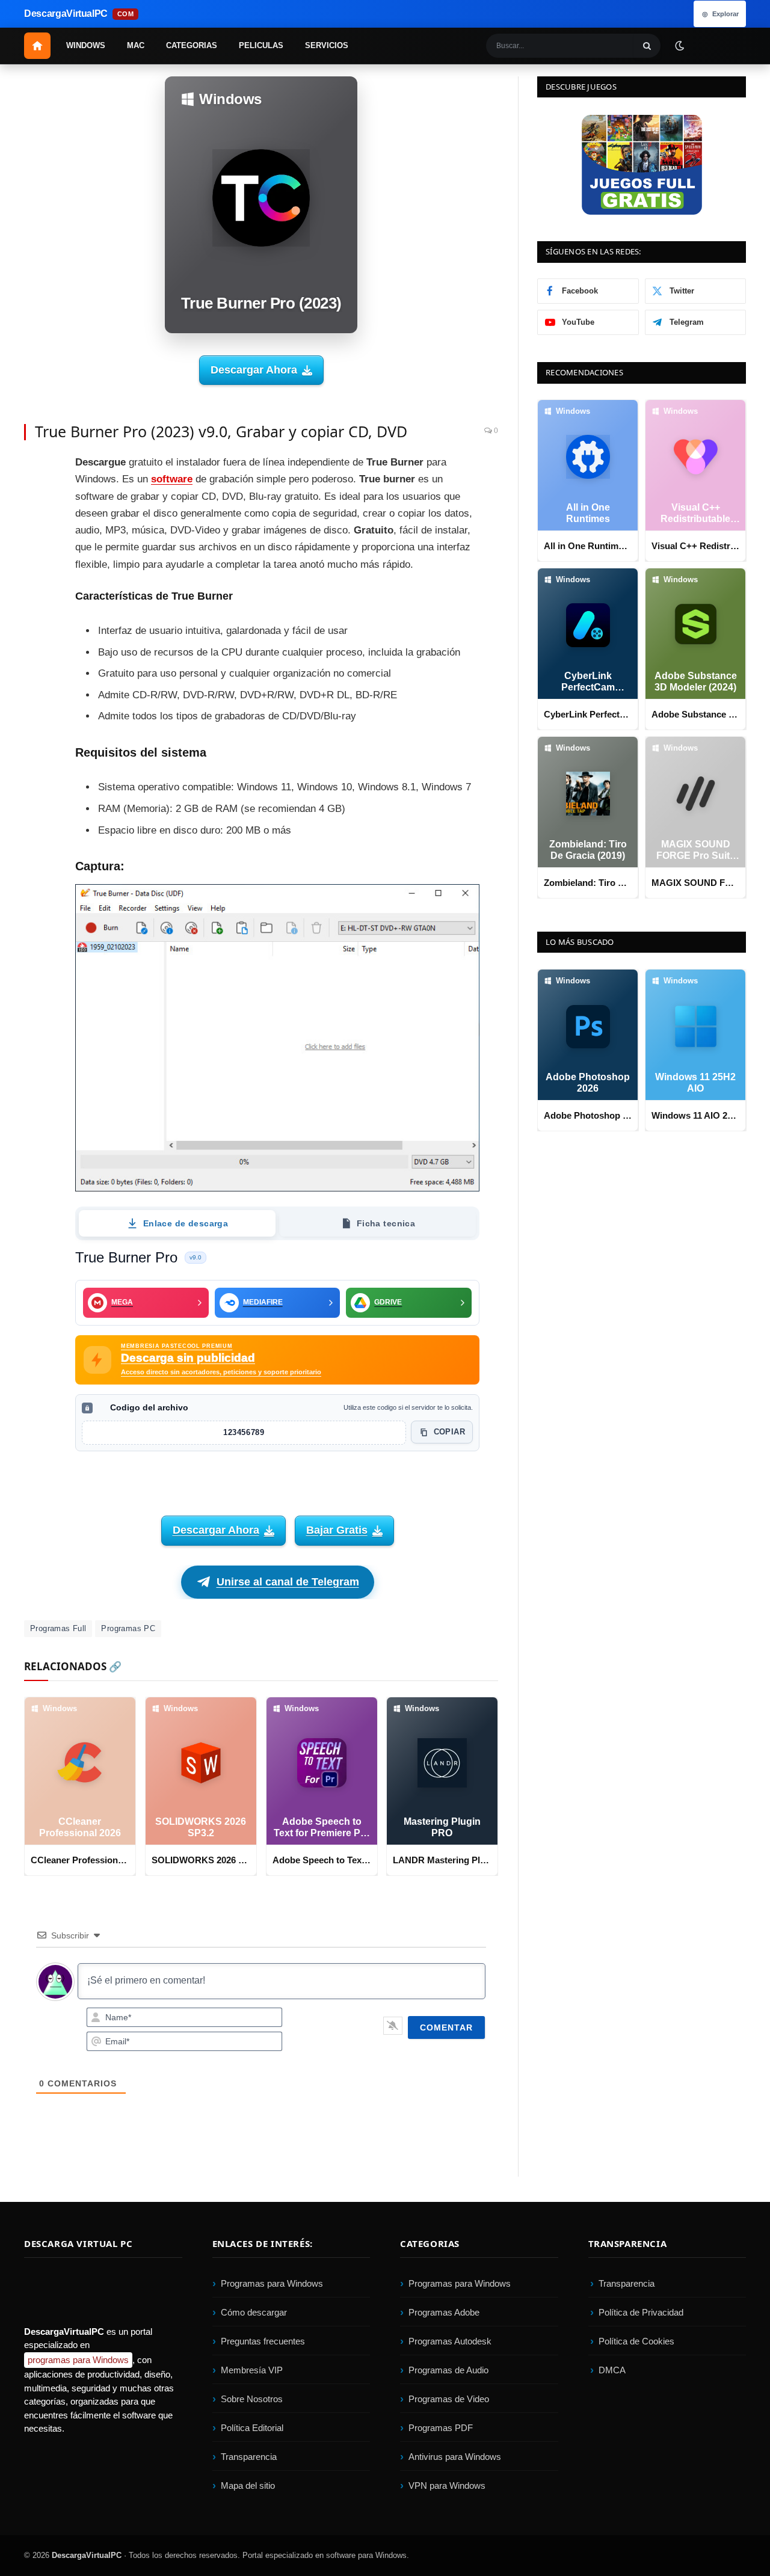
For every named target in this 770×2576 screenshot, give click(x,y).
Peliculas (261, 45)
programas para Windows (78, 2360)
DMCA (612, 2370)
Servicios (327, 45)
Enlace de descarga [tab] (186, 1223)
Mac (136, 45)
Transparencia (249, 2457)
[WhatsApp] (36, 604)
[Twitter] (36, 496)
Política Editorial (252, 2428)
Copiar (449, 1432)
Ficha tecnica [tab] (386, 1223)
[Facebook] (36, 469)
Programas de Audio (448, 2370)
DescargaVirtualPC (87, 2555)
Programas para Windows (272, 2283)
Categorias (192, 45)
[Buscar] (647, 46)
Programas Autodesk (450, 2341)
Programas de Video (449, 2399)
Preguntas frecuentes (263, 2341)
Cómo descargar (254, 2312)
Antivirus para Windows (455, 2457)
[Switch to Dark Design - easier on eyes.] (679, 45)
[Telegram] (36, 577)
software (172, 479)
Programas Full (58, 1628)
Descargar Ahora (254, 370)
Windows (86, 45)
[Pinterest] (36, 523)
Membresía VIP (252, 2370)
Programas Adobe (444, 2312)
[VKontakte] (36, 632)
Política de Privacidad (641, 2312)
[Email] (36, 550)
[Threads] (36, 659)
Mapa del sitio (248, 2485)
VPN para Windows (447, 2485)
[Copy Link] (36, 686)
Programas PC (128, 1628)
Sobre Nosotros (252, 2399)
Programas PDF (441, 2428)
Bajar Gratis (337, 1530)
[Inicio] (37, 46)
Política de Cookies (636, 2341)
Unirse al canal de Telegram (288, 1582)
